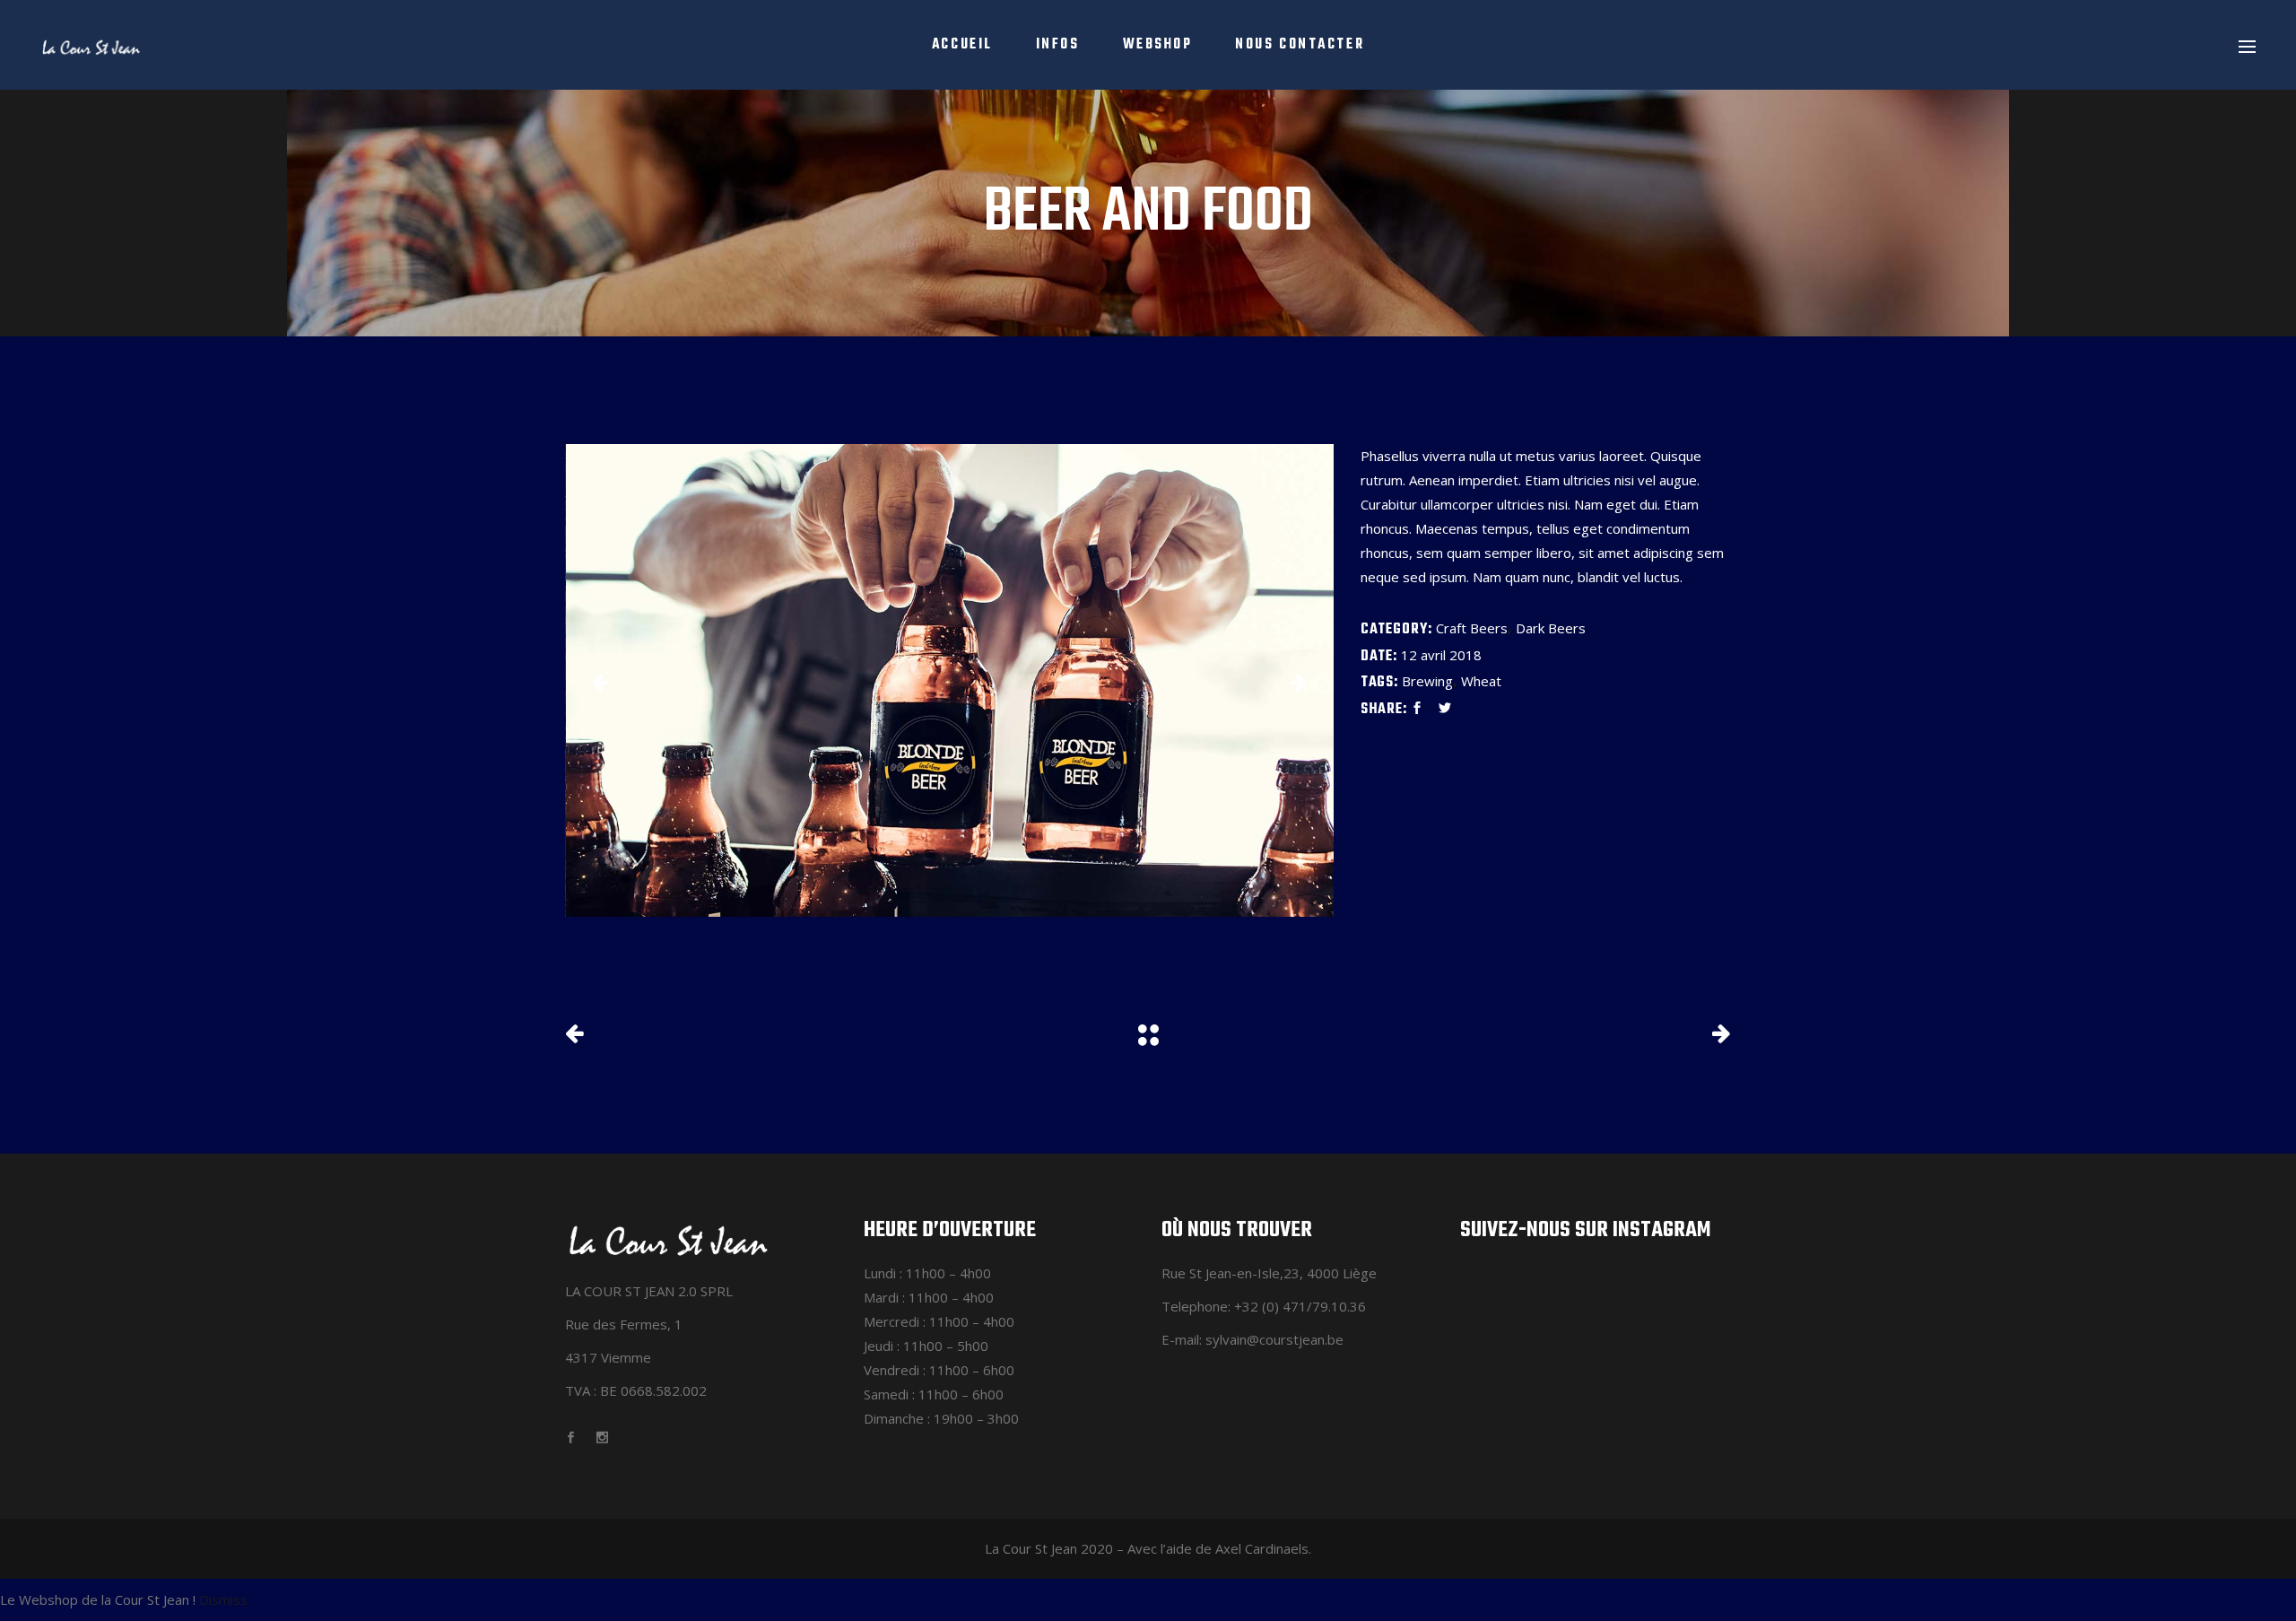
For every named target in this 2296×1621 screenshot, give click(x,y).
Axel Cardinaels (1262, 1548)
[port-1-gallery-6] (950, 680)
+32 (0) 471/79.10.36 (1300, 1306)
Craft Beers (1472, 628)
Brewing (1427, 681)
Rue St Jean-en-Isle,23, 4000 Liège (1269, 1273)
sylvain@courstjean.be (1274, 1339)
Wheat (1481, 681)
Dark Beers (1551, 628)
